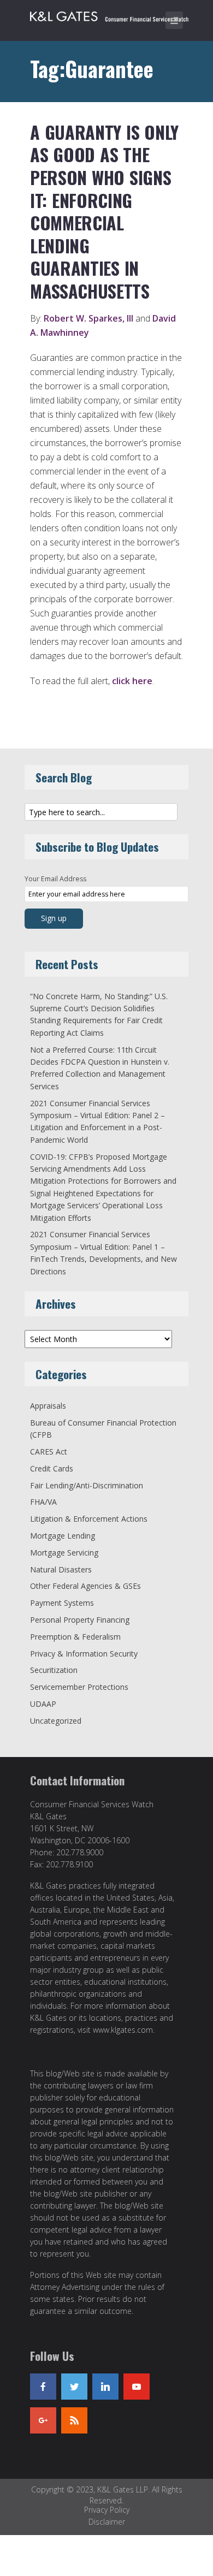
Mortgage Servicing (64, 1553)
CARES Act (49, 1452)
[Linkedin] (105, 2387)
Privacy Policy (107, 2510)
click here (132, 681)
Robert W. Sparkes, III (88, 318)
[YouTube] (137, 2387)
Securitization (54, 1670)
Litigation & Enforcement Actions (89, 1519)
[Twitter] (74, 2387)
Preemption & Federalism (75, 1637)
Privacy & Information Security (84, 1654)
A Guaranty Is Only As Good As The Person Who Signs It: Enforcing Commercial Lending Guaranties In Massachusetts (104, 211)
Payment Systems (62, 1603)
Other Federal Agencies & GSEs (85, 1586)
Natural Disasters (61, 1569)
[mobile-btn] (174, 20)
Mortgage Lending (63, 1536)
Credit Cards (52, 1468)
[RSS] (74, 2420)
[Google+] (43, 2420)
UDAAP (43, 1704)
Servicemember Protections (79, 1687)
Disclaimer (107, 2522)
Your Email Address (55, 879)
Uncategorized (56, 1721)
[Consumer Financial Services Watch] (109, 14)
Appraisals (48, 1406)
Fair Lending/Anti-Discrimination (87, 1485)
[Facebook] (43, 2387)
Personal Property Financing (80, 1620)
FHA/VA (43, 1502)
